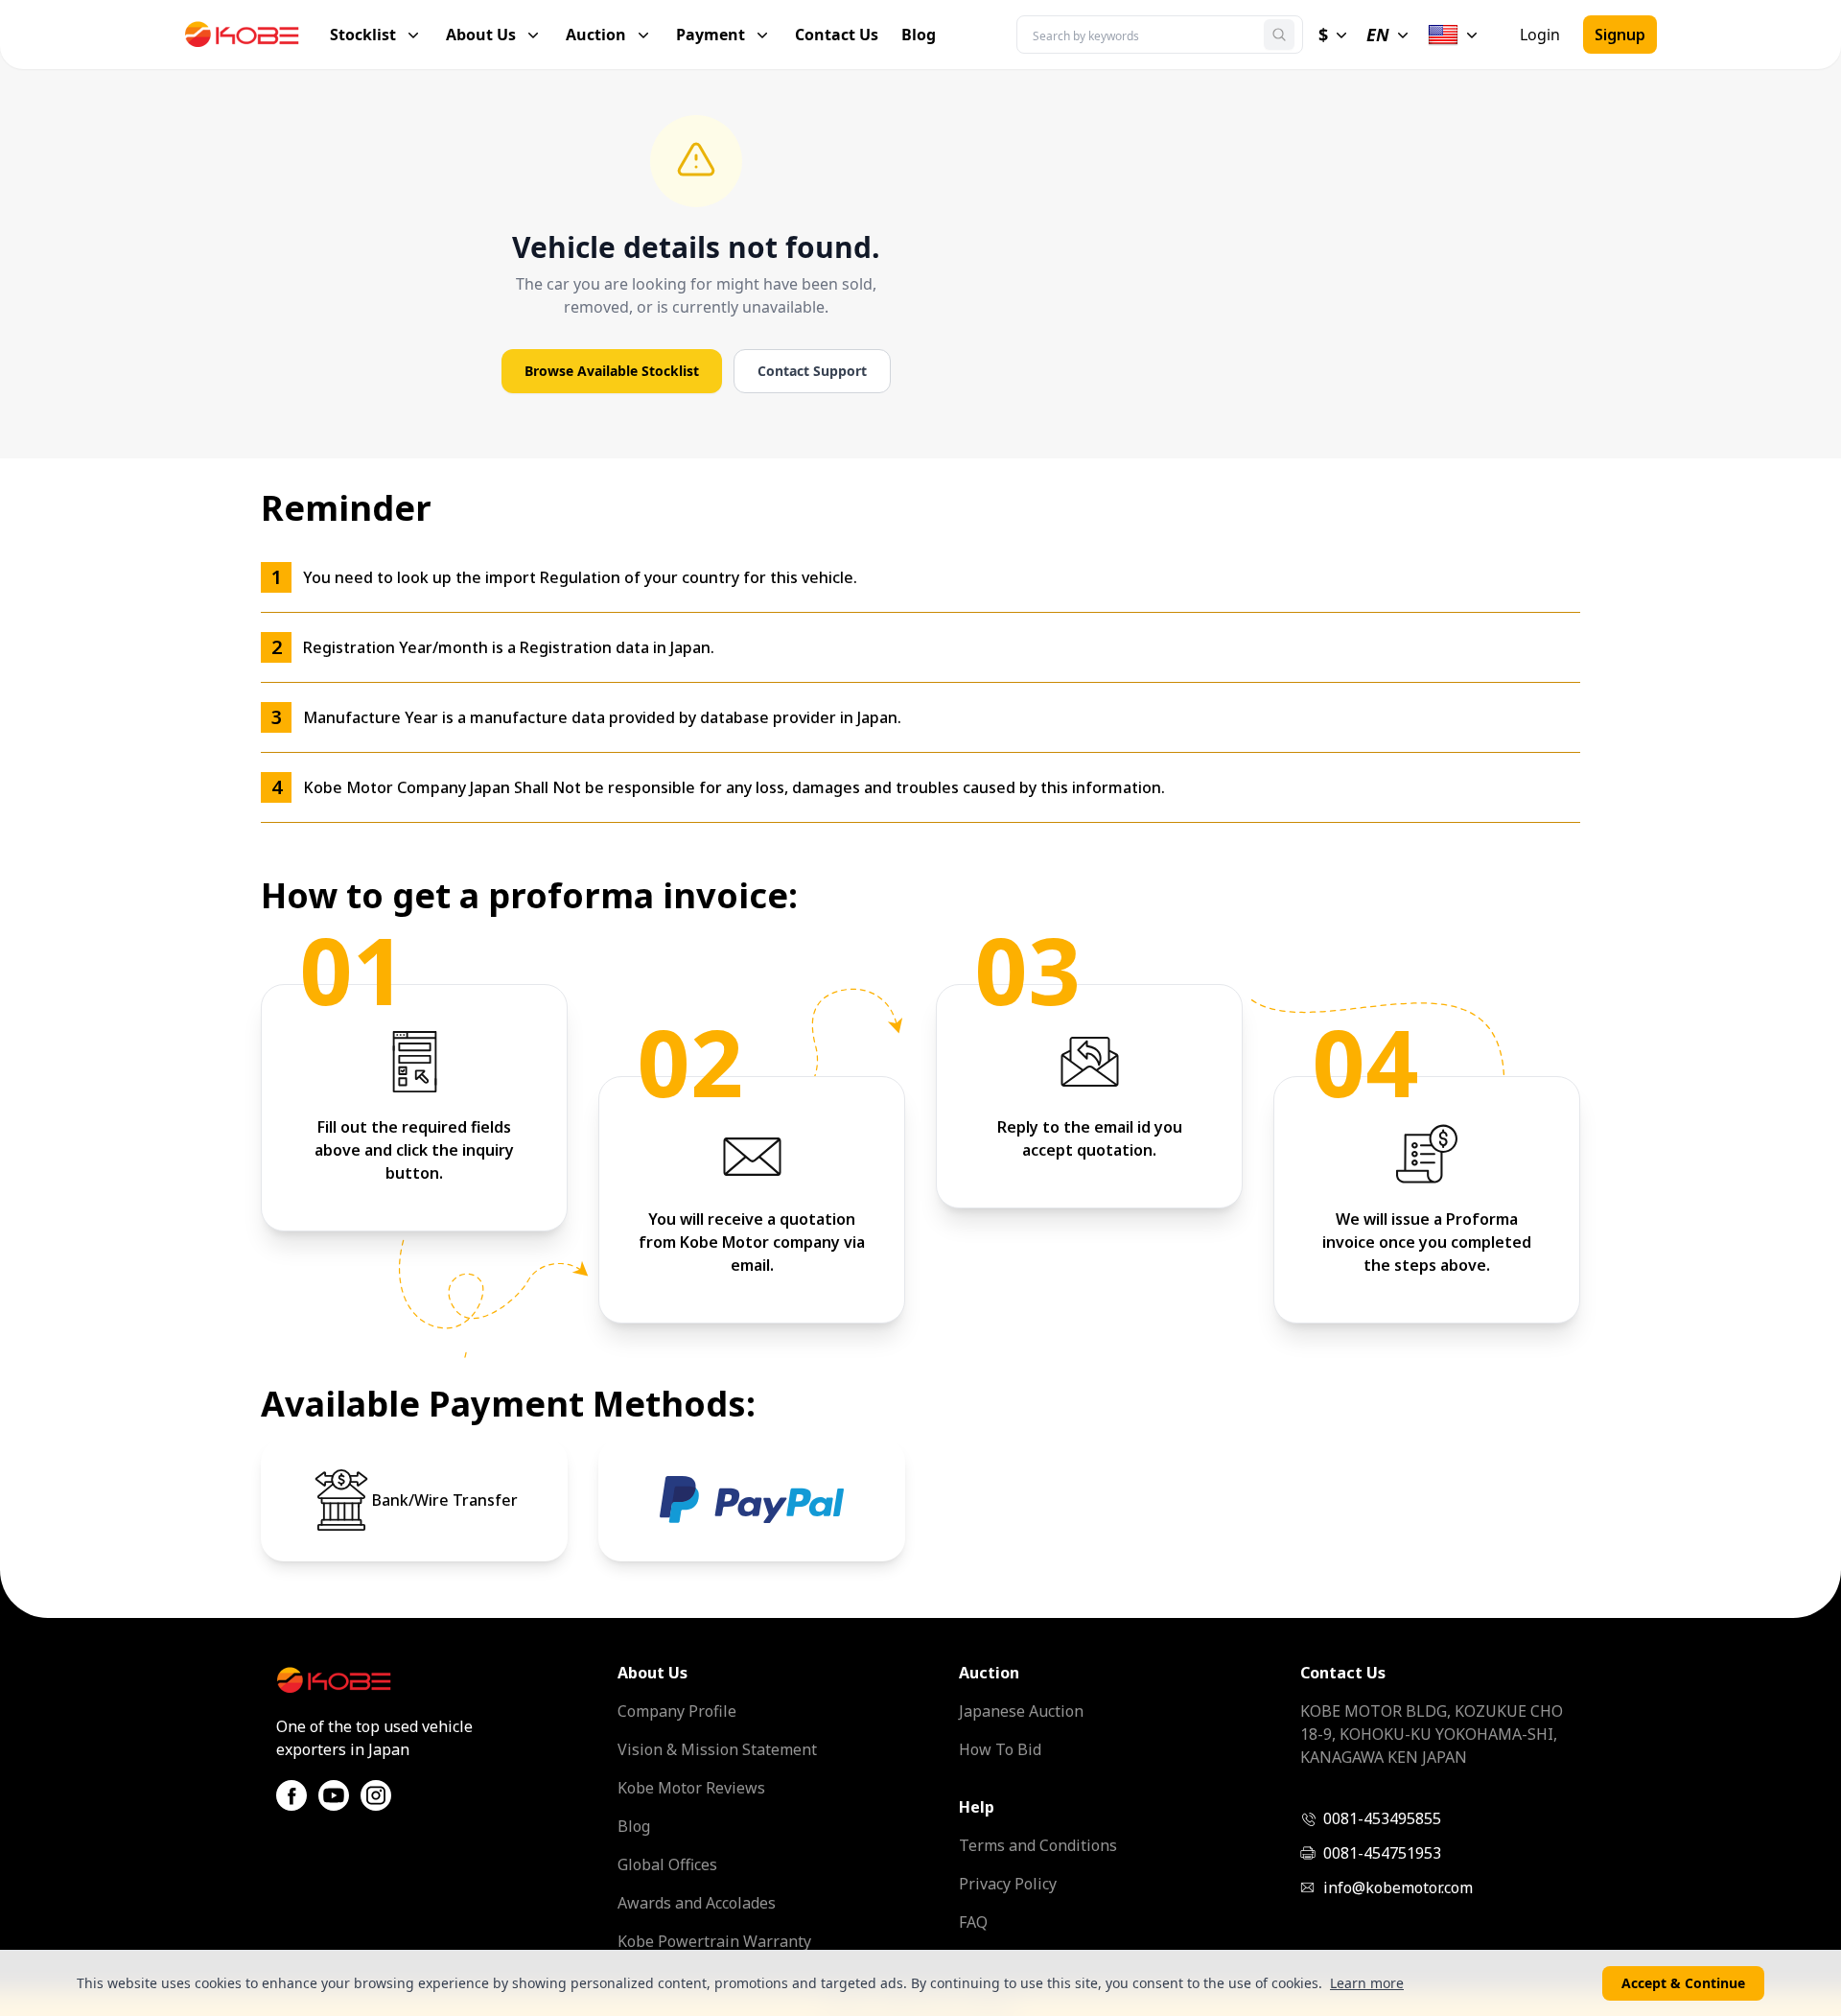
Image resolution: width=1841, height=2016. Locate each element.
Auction (596, 35)
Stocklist (363, 35)
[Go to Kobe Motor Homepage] (257, 35)
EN (1378, 35)
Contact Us (837, 35)
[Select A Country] (1455, 35)
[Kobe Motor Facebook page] (291, 1795)
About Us (481, 35)
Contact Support (812, 371)
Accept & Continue (1683, 1983)
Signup (1620, 35)
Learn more (1367, 1983)
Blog (919, 35)
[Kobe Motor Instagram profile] (376, 1795)
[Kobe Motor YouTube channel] (334, 1795)
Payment (711, 35)
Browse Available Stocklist (612, 371)
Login (1540, 35)
